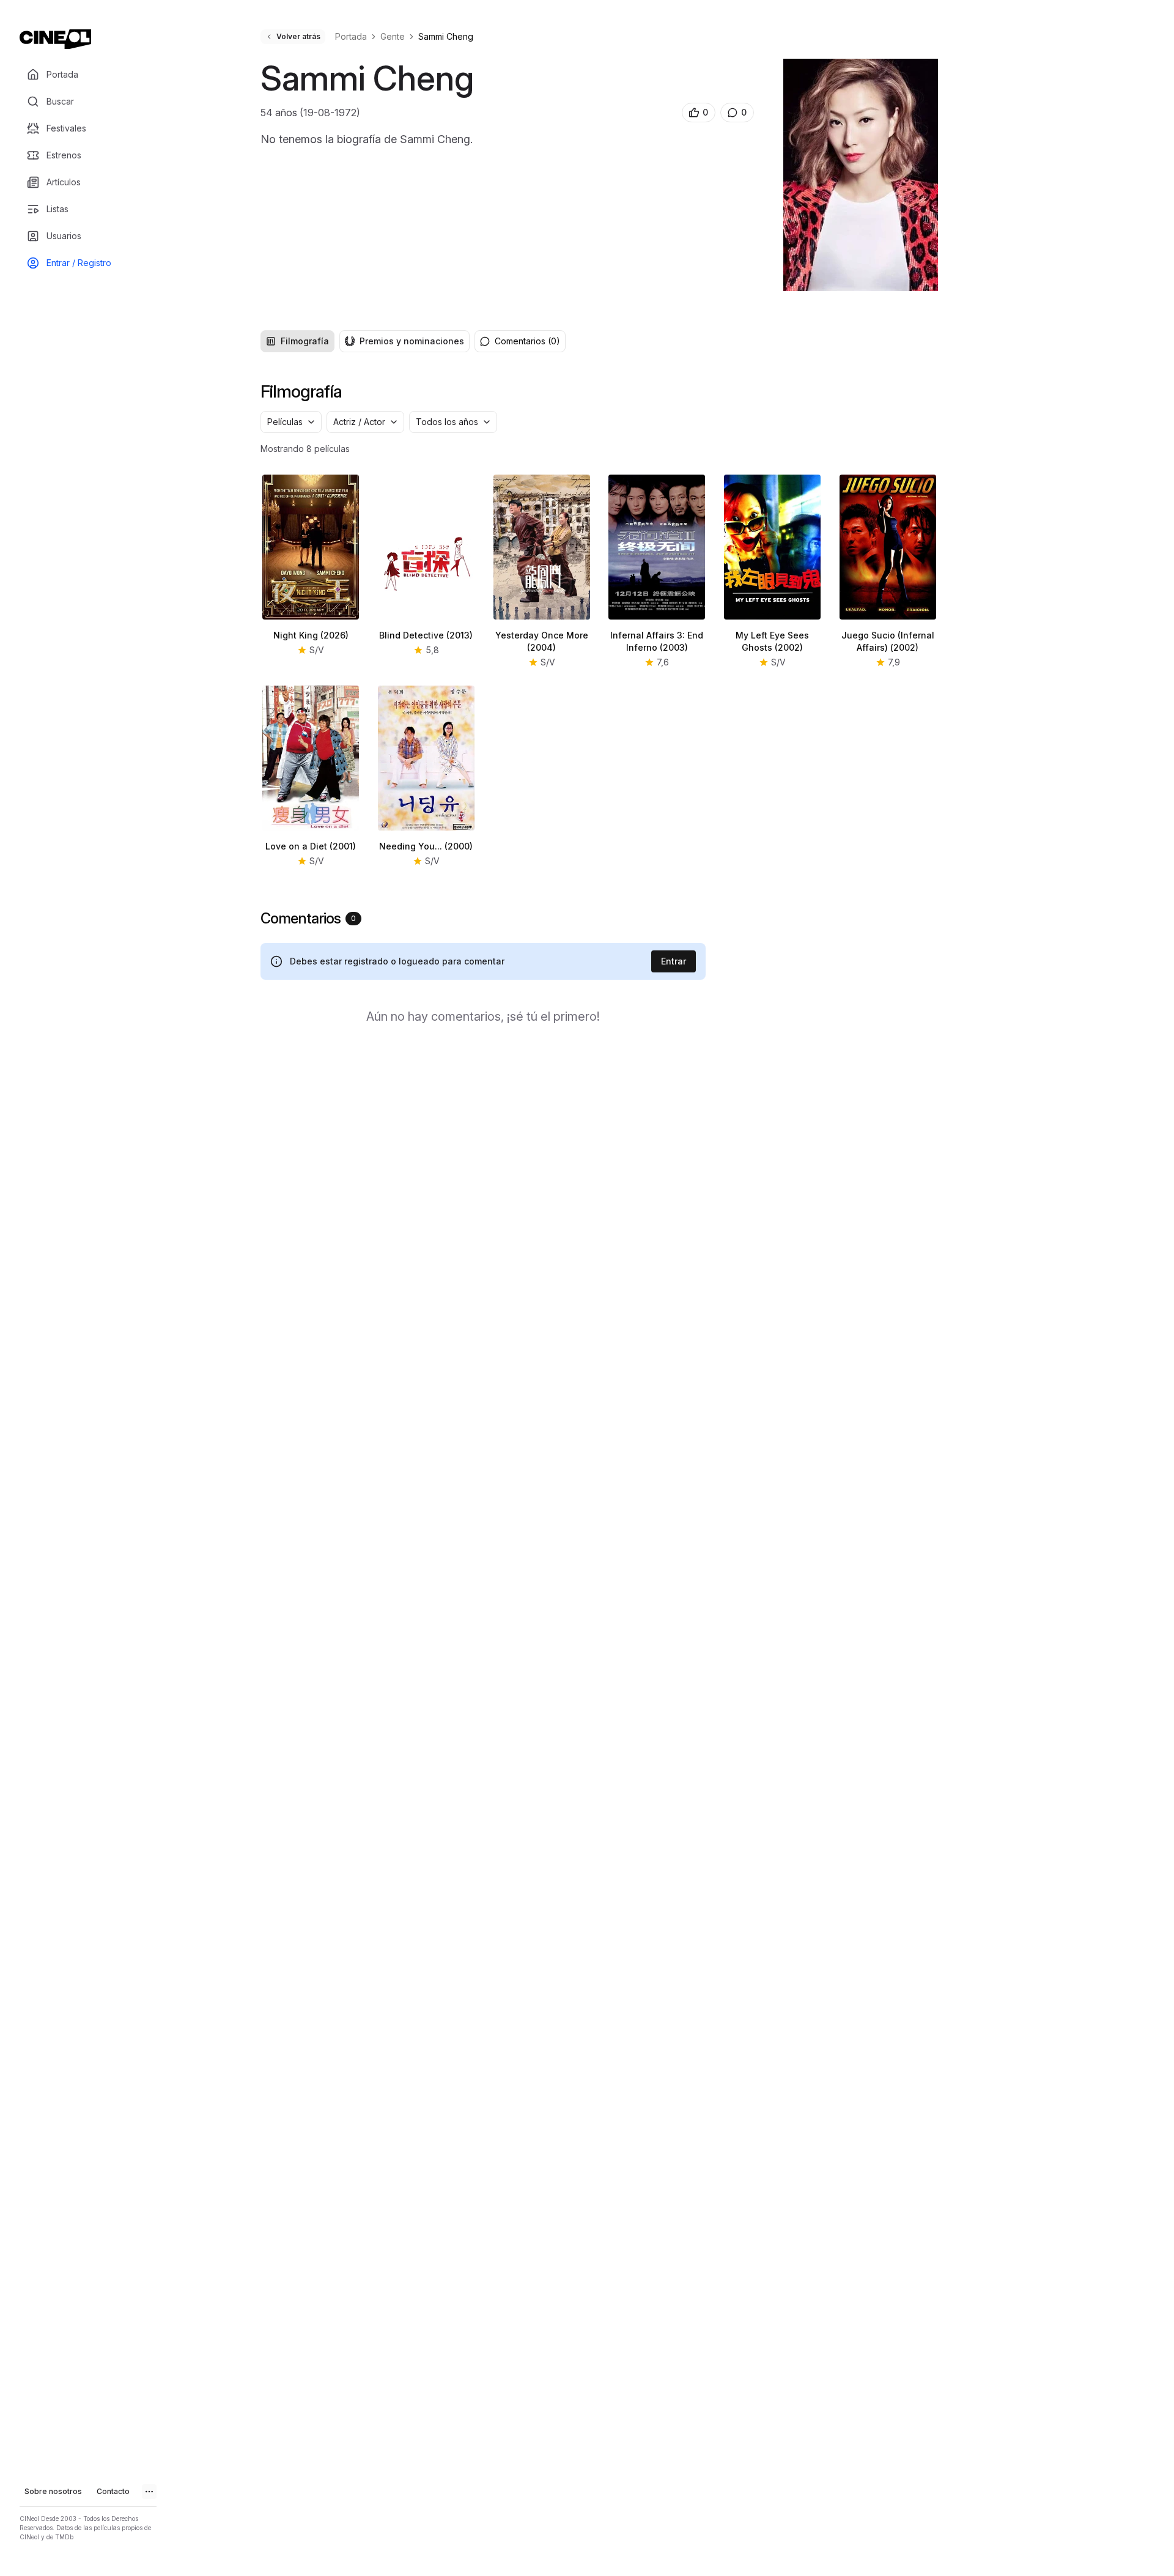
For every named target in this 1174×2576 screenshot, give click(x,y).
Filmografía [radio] (305, 341)
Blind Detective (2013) (426, 635)
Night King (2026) (311, 635)
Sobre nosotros (53, 2491)
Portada (351, 36)
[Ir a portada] (55, 39)
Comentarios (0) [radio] (527, 341)
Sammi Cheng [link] (446, 36)
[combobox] (291, 422)
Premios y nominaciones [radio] (412, 341)
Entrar (674, 961)
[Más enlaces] (149, 2492)
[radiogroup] (365, 341)
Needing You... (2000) (426, 846)
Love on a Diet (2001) (311, 846)
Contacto (113, 2491)
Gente (393, 36)
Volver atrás (298, 36)
